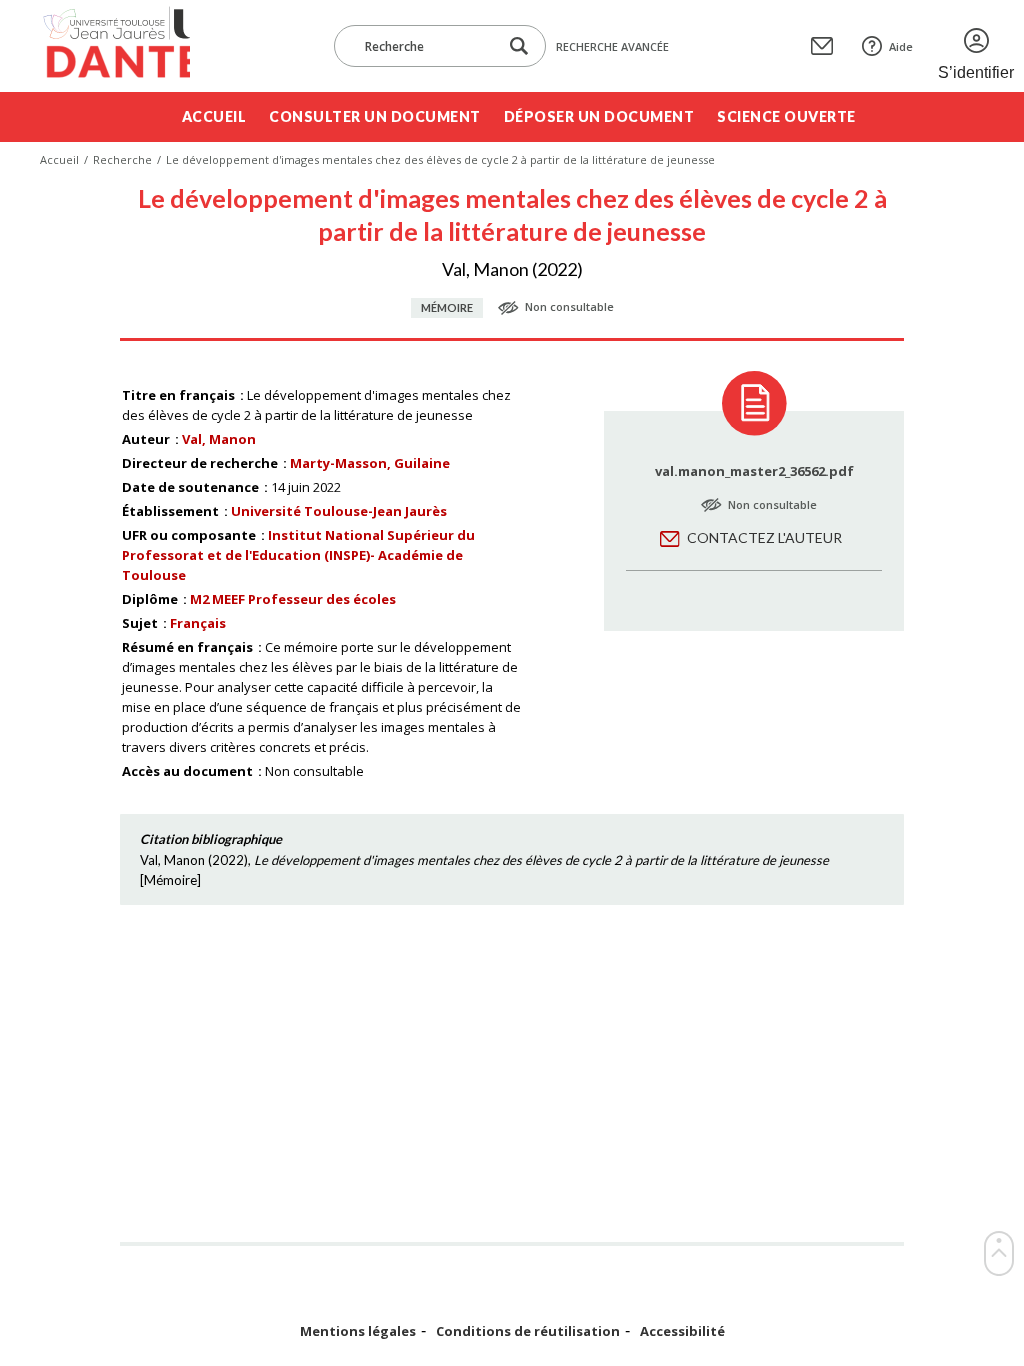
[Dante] (115, 46)
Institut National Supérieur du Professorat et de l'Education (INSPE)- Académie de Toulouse (298, 555)
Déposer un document (599, 116)
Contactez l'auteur (764, 537)
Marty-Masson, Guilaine (370, 463)
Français (198, 623)
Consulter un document (375, 116)
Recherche (122, 159)
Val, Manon (219, 439)
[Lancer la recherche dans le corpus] (519, 46)
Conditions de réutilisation (528, 1331)
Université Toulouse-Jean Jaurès (339, 511)
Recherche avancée (612, 46)
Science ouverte (786, 116)
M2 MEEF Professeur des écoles (293, 599)
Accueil (214, 116)
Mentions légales (358, 1331)
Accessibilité (682, 1331)
